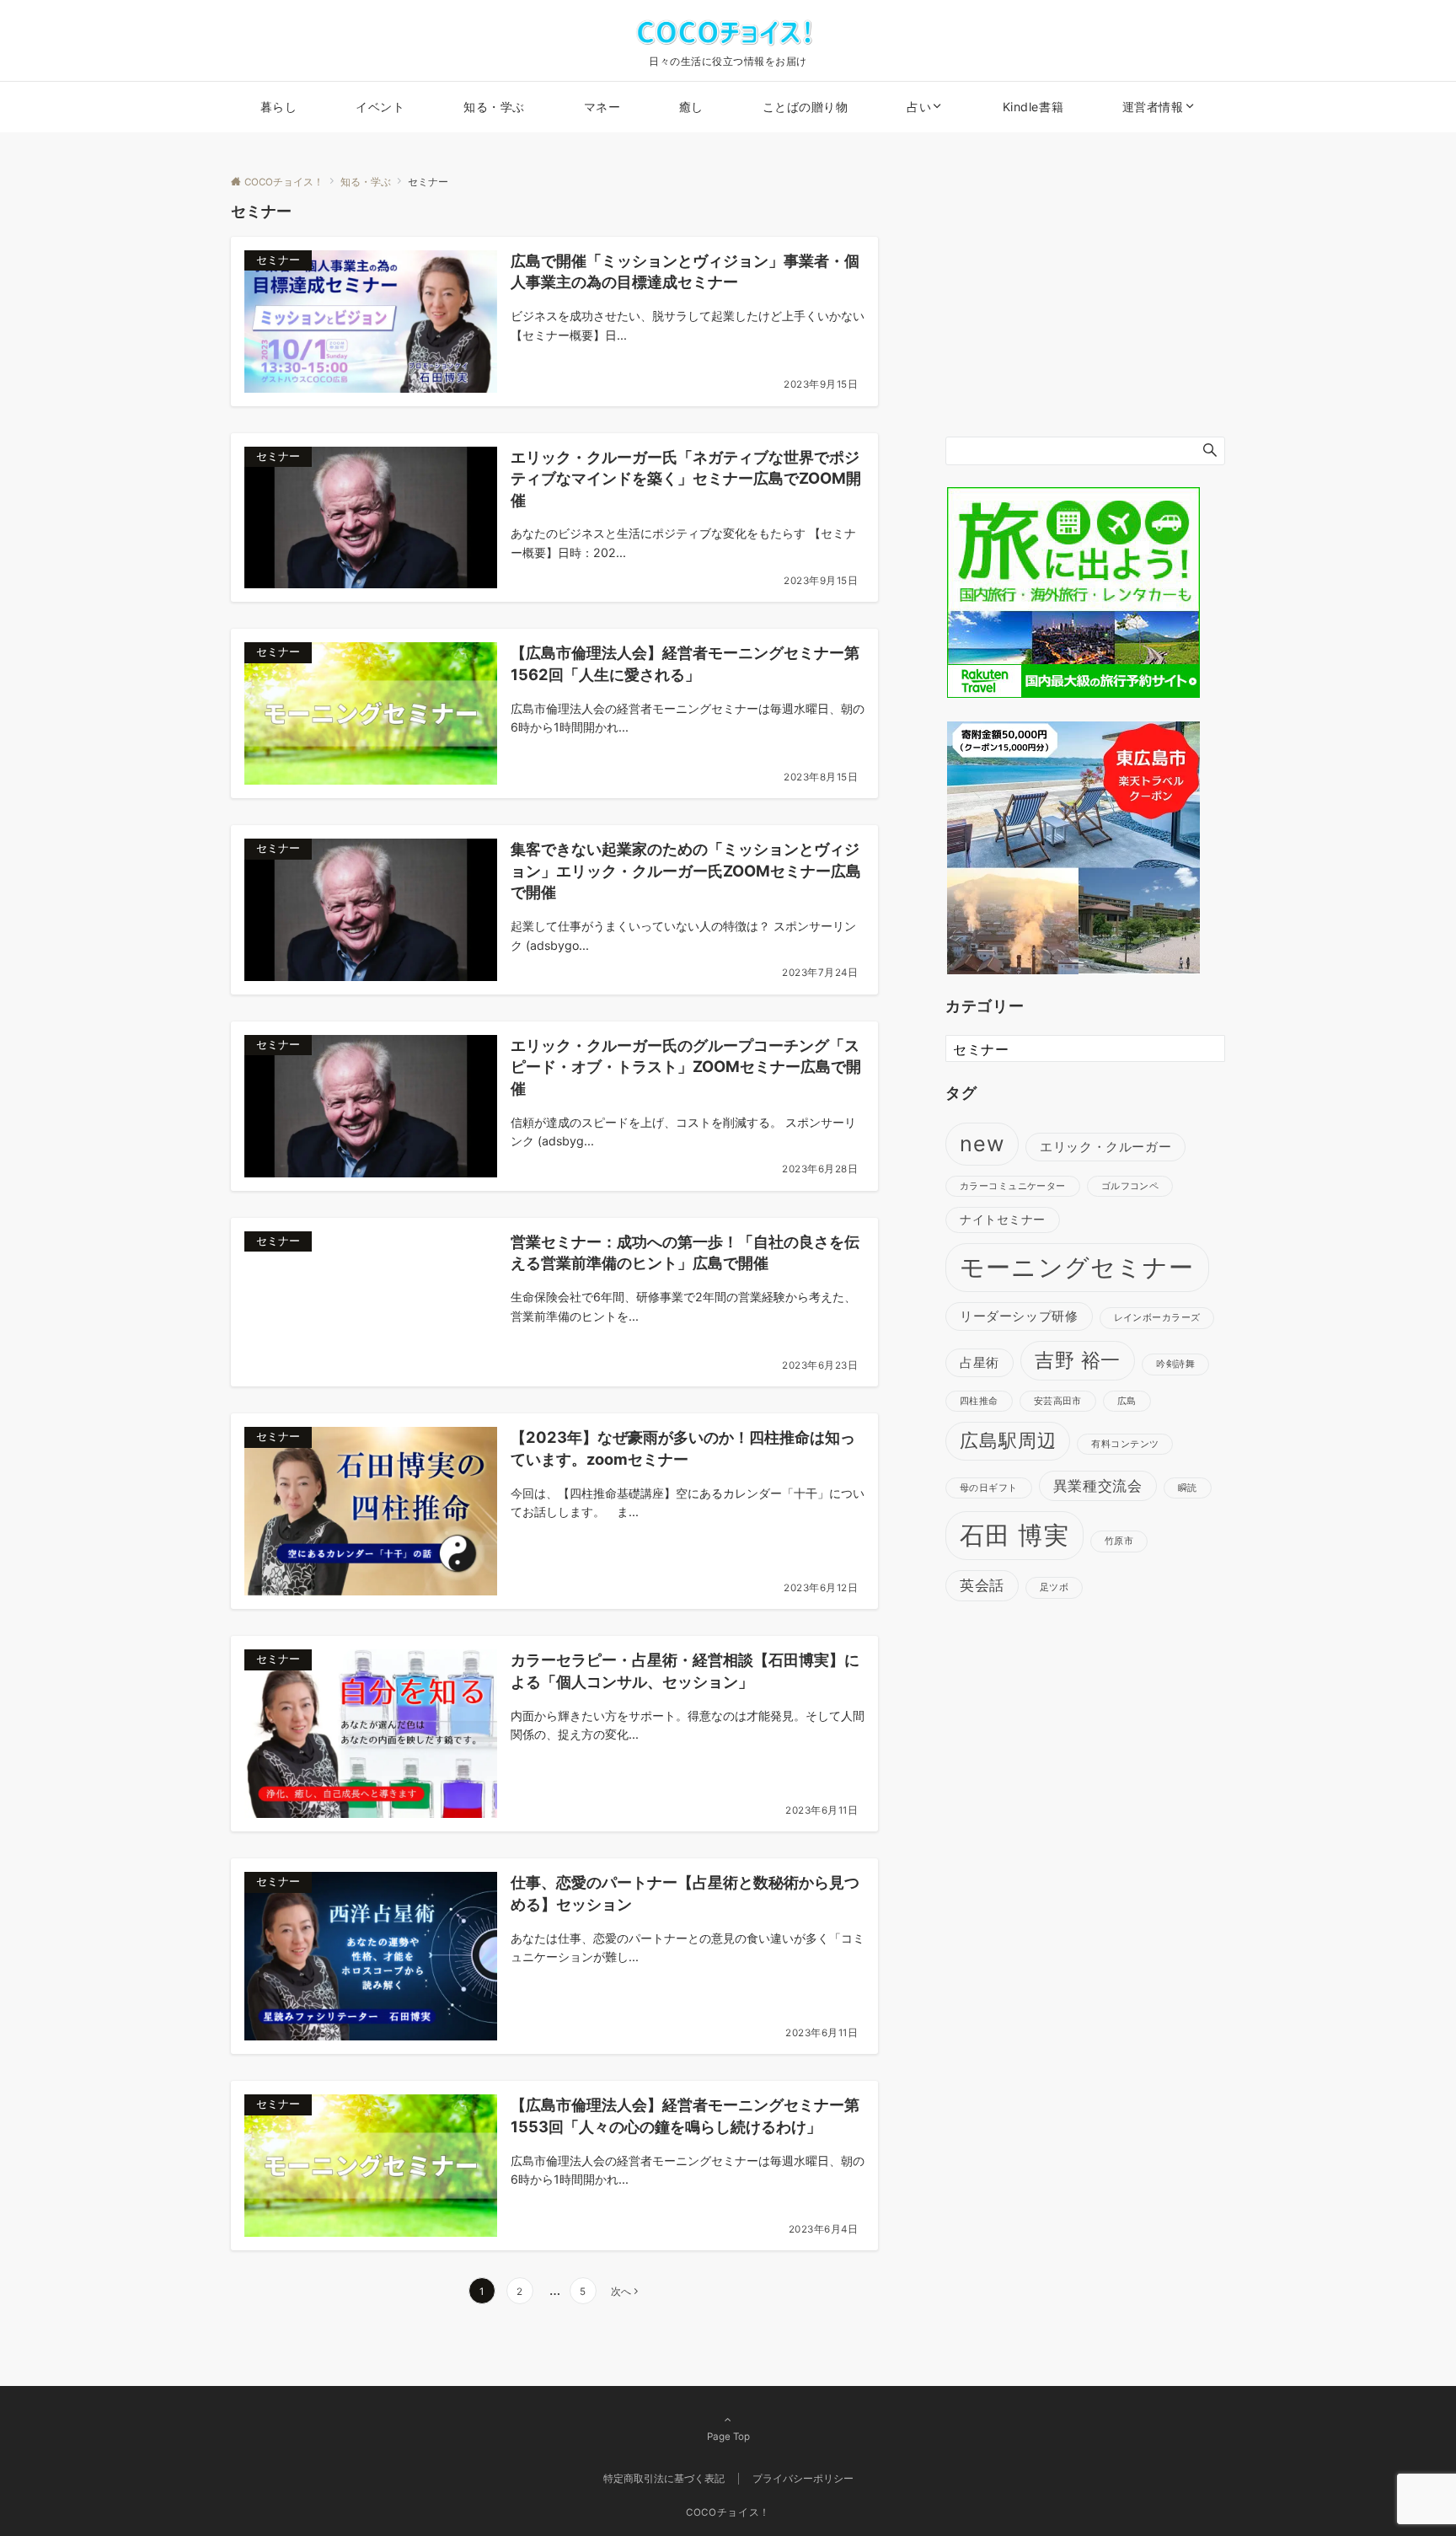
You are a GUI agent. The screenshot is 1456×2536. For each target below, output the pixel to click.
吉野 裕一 (1078, 1360)
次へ (621, 2292)
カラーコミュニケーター (1013, 1186)
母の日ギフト (989, 1487)
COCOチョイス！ (728, 2512)
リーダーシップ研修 (1019, 1316)
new (982, 1143)
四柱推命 (979, 1401)
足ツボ (1054, 1587)
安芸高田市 (1058, 1401)
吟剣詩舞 (1175, 1364)
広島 (1127, 1401)
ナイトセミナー (1003, 1220)
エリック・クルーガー (1105, 1146)
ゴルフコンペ (1130, 1186)
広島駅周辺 (1008, 1440)
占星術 (980, 1362)
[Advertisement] (1085, 304)
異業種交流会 (1098, 1485)
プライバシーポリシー (803, 2479)
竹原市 (1119, 1541)
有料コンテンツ (1125, 1444)
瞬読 (1188, 1487)
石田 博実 (1014, 1535)
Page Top (728, 2437)
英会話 (982, 1585)
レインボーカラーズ (1157, 1318)
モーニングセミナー (1077, 1266)
